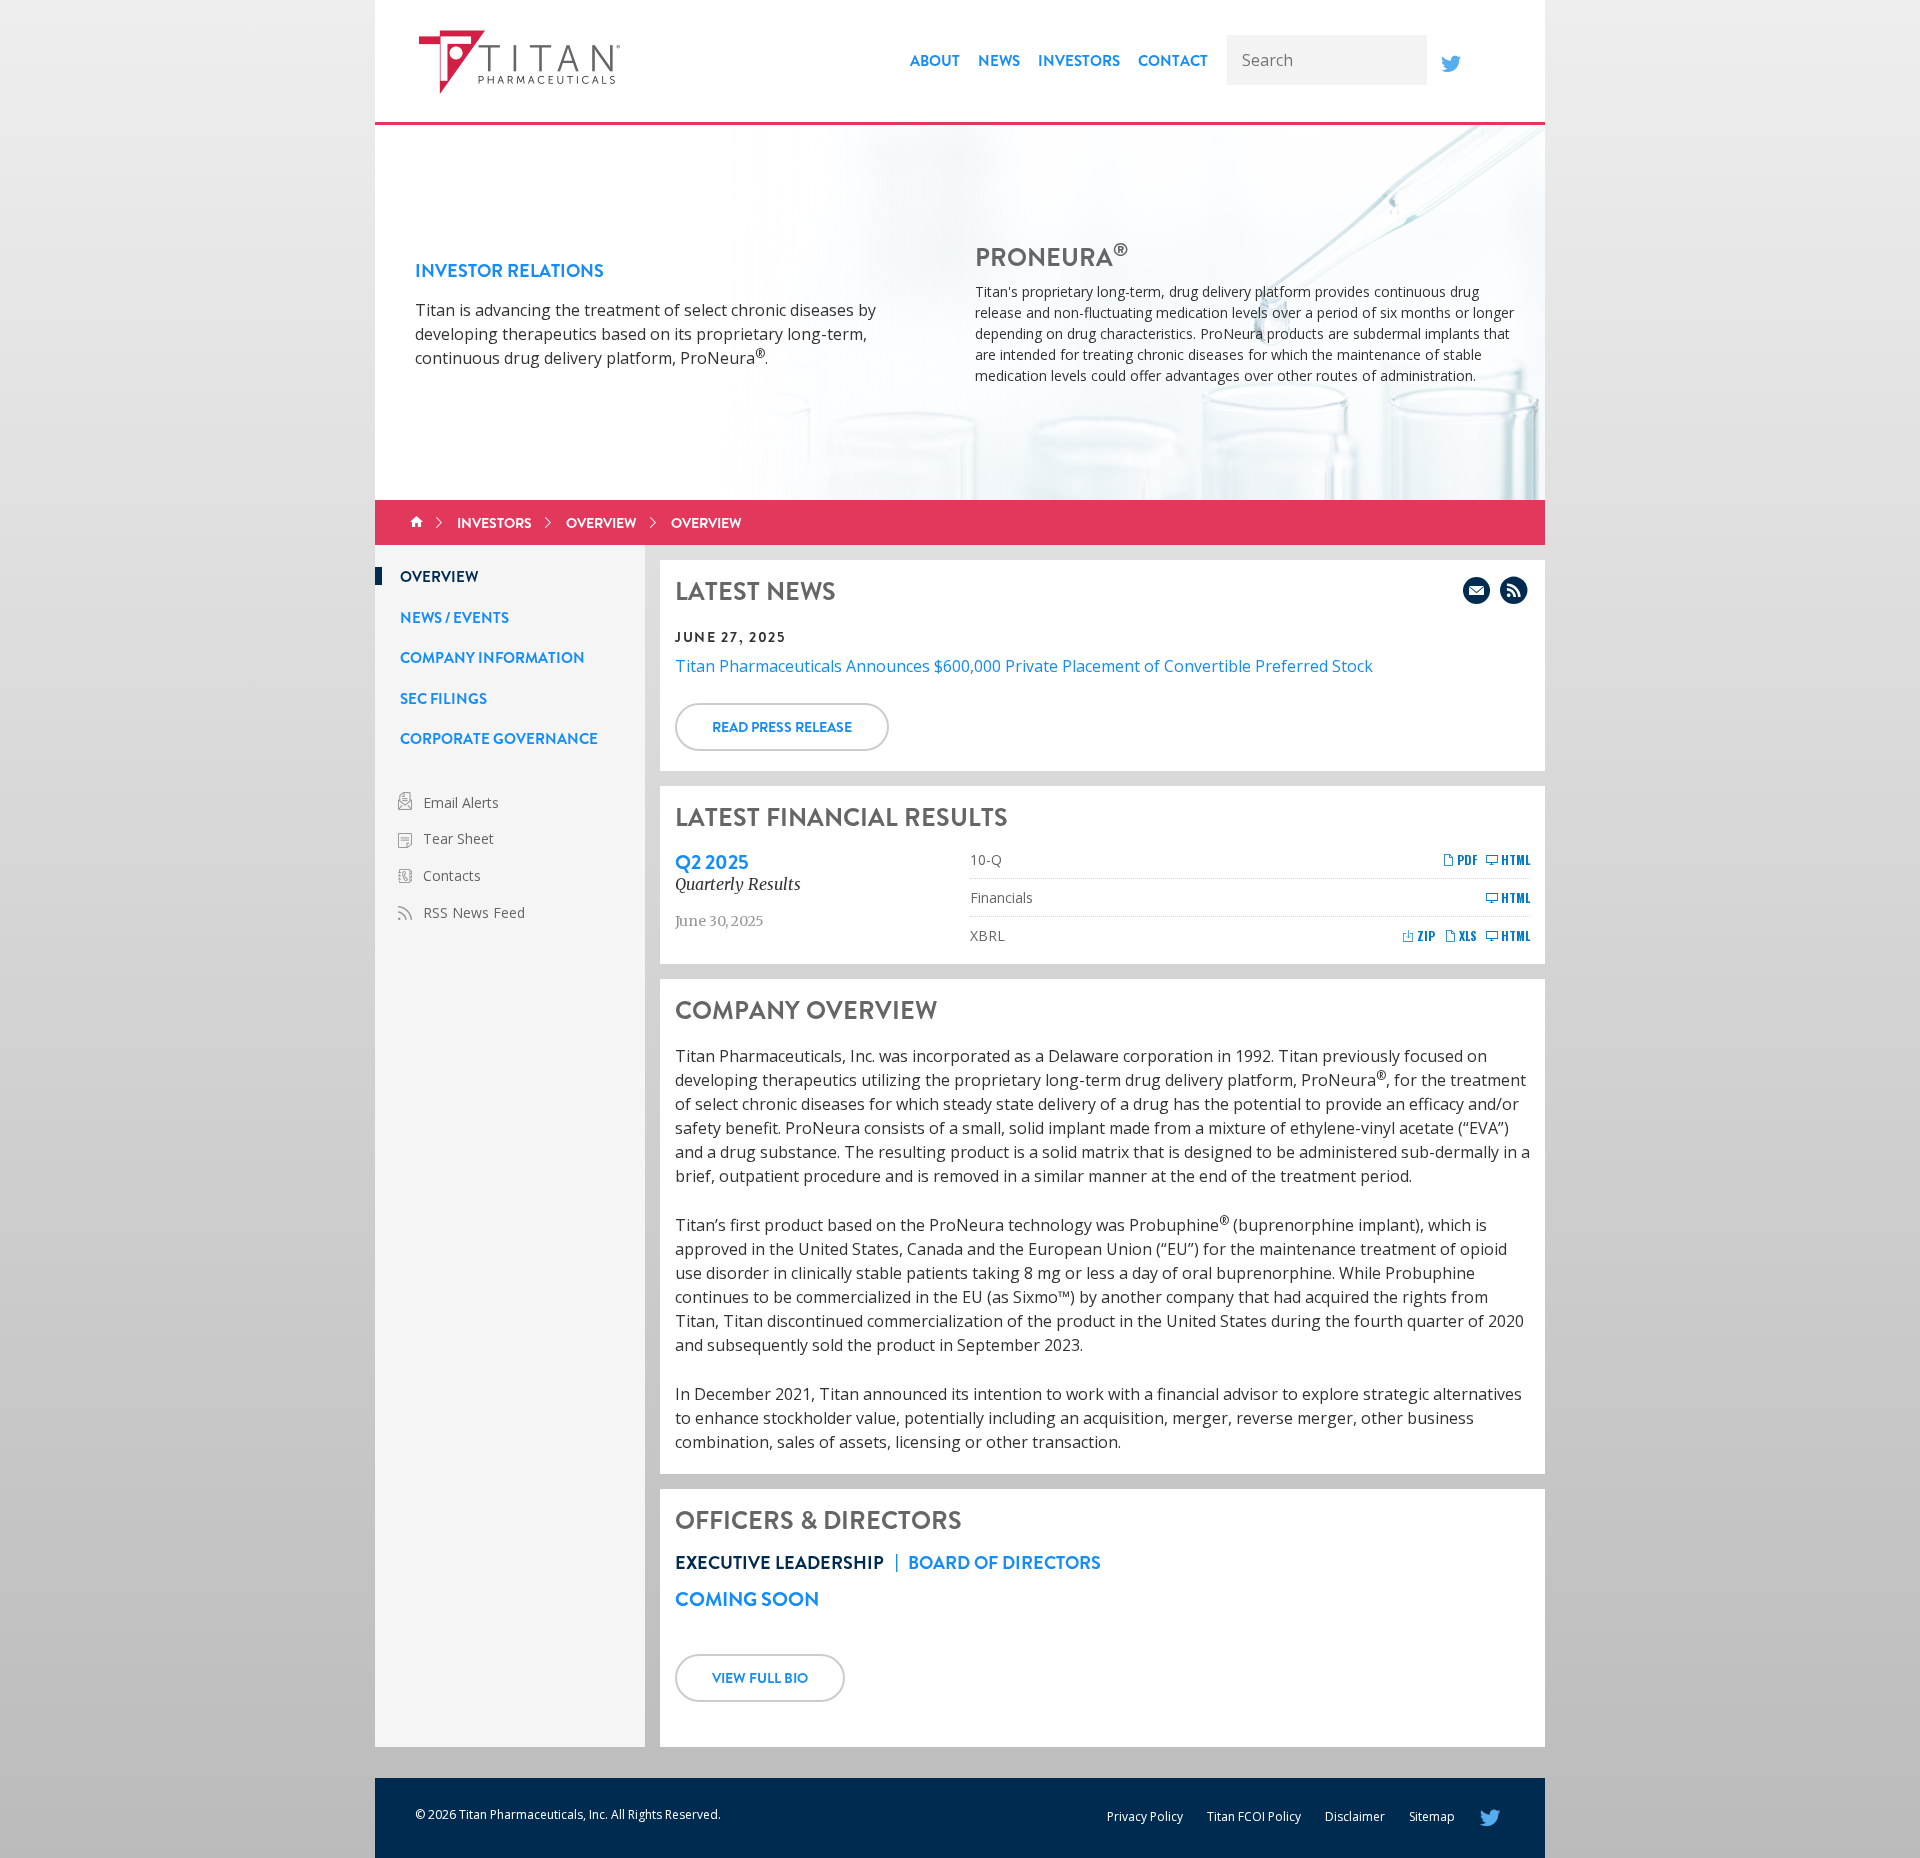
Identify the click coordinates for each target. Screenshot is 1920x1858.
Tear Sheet (458, 838)
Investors (1079, 61)
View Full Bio (760, 1678)
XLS (1466, 935)
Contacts (452, 875)
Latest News (755, 592)
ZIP (1424, 935)
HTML (1514, 859)
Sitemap (1432, 1816)
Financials (1001, 897)
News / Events (454, 618)
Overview (601, 523)
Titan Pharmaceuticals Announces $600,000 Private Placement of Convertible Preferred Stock (1024, 666)
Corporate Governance (499, 739)
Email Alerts (461, 802)
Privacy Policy (1145, 1816)
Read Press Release (782, 727)
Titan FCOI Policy (1254, 1816)
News (999, 61)
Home (416, 523)
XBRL (987, 935)
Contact (1173, 61)
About (935, 61)
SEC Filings (443, 699)
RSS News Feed (474, 912)
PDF (1465, 859)
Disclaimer (1355, 1816)
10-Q (986, 859)
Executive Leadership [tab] (779, 1563)
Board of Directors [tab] (1004, 1563)
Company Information (492, 658)
